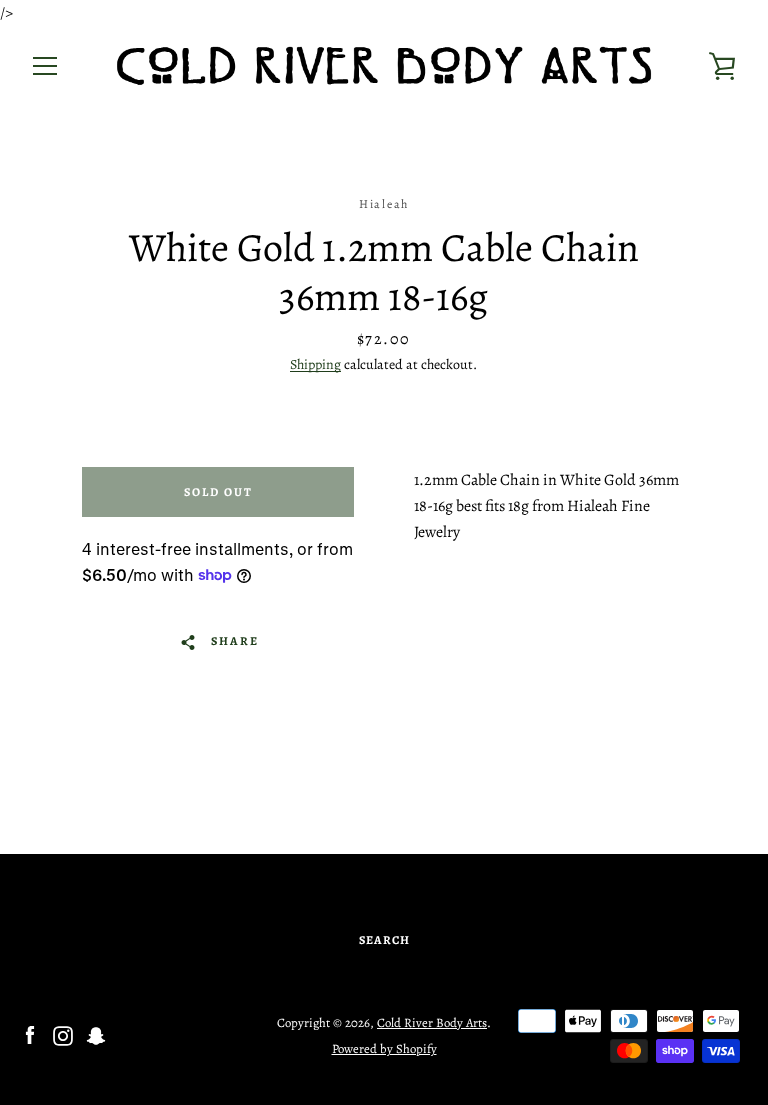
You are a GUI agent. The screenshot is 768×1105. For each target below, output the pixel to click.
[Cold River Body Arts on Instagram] (63, 1035)
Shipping (315, 364)
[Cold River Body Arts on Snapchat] (96, 1035)
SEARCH (384, 940)
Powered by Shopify (384, 1048)
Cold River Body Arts (432, 1022)
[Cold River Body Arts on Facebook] (30, 1035)
